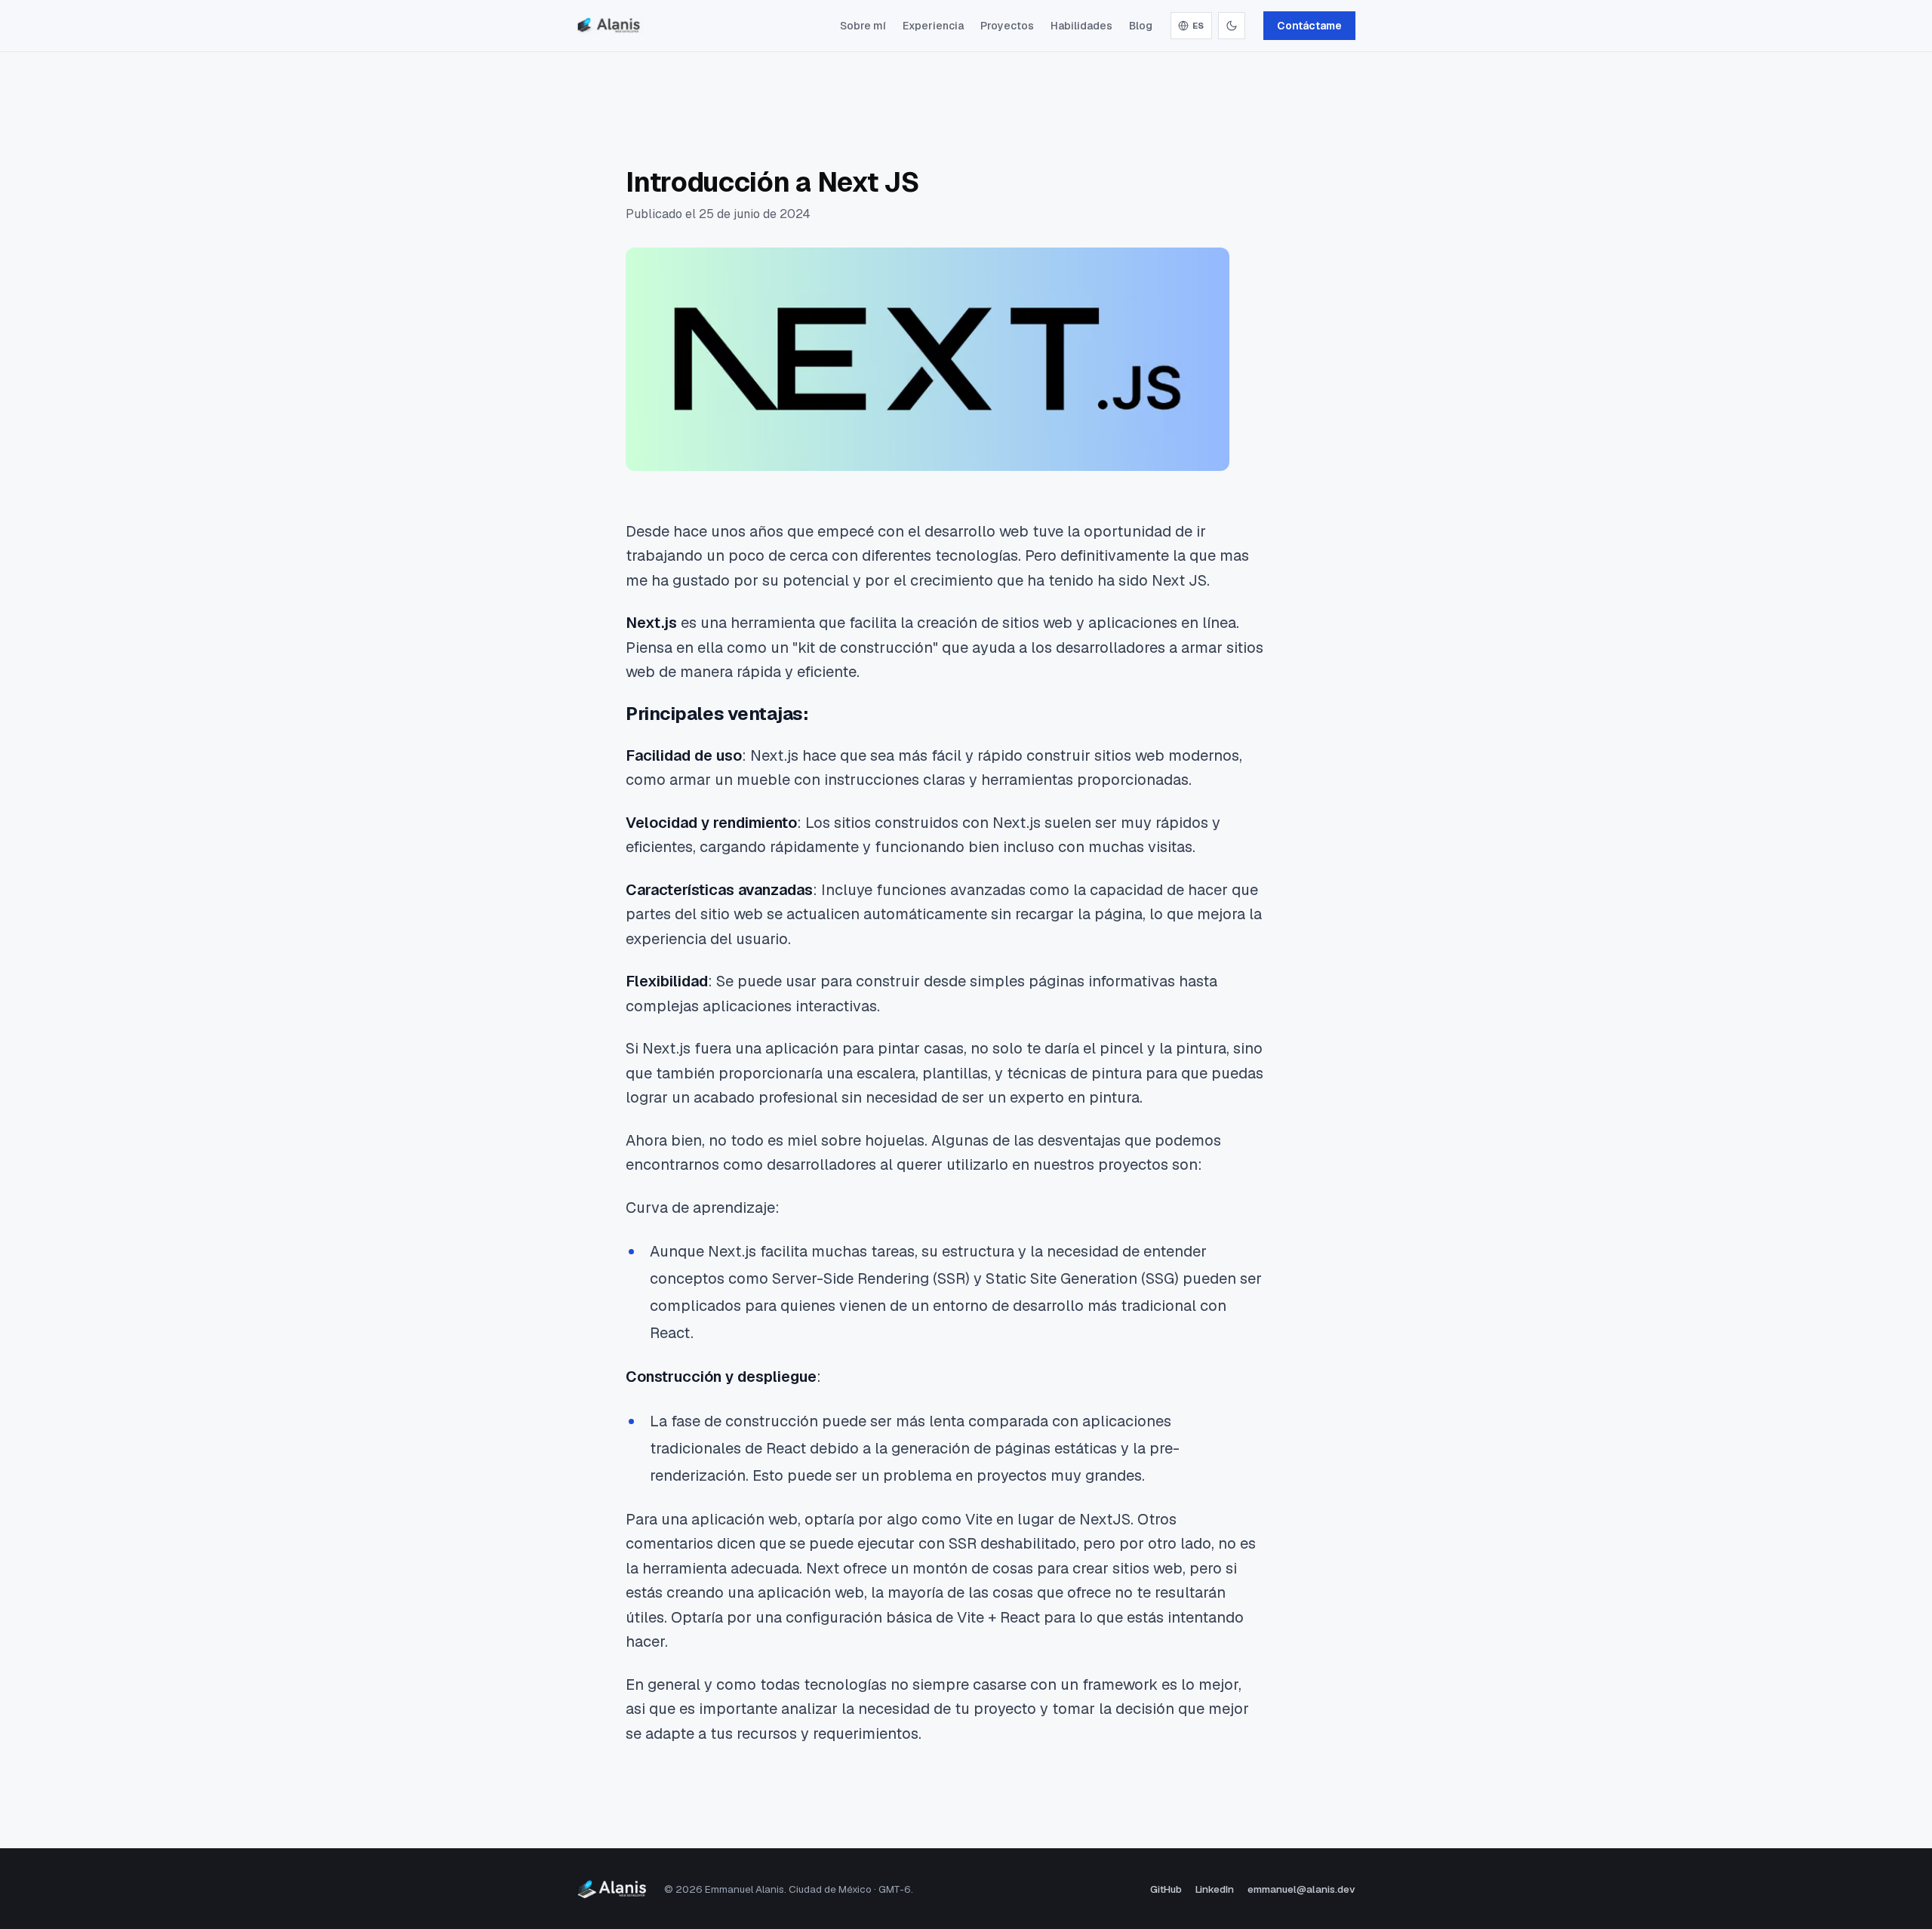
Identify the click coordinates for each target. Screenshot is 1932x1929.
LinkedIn (1215, 1889)
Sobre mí (863, 26)
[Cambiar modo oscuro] (1232, 26)
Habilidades (1081, 26)
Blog (1141, 26)
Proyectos (1007, 26)
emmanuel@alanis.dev (1301, 1889)
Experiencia (933, 26)
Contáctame (1309, 26)
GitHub (1166, 1889)
